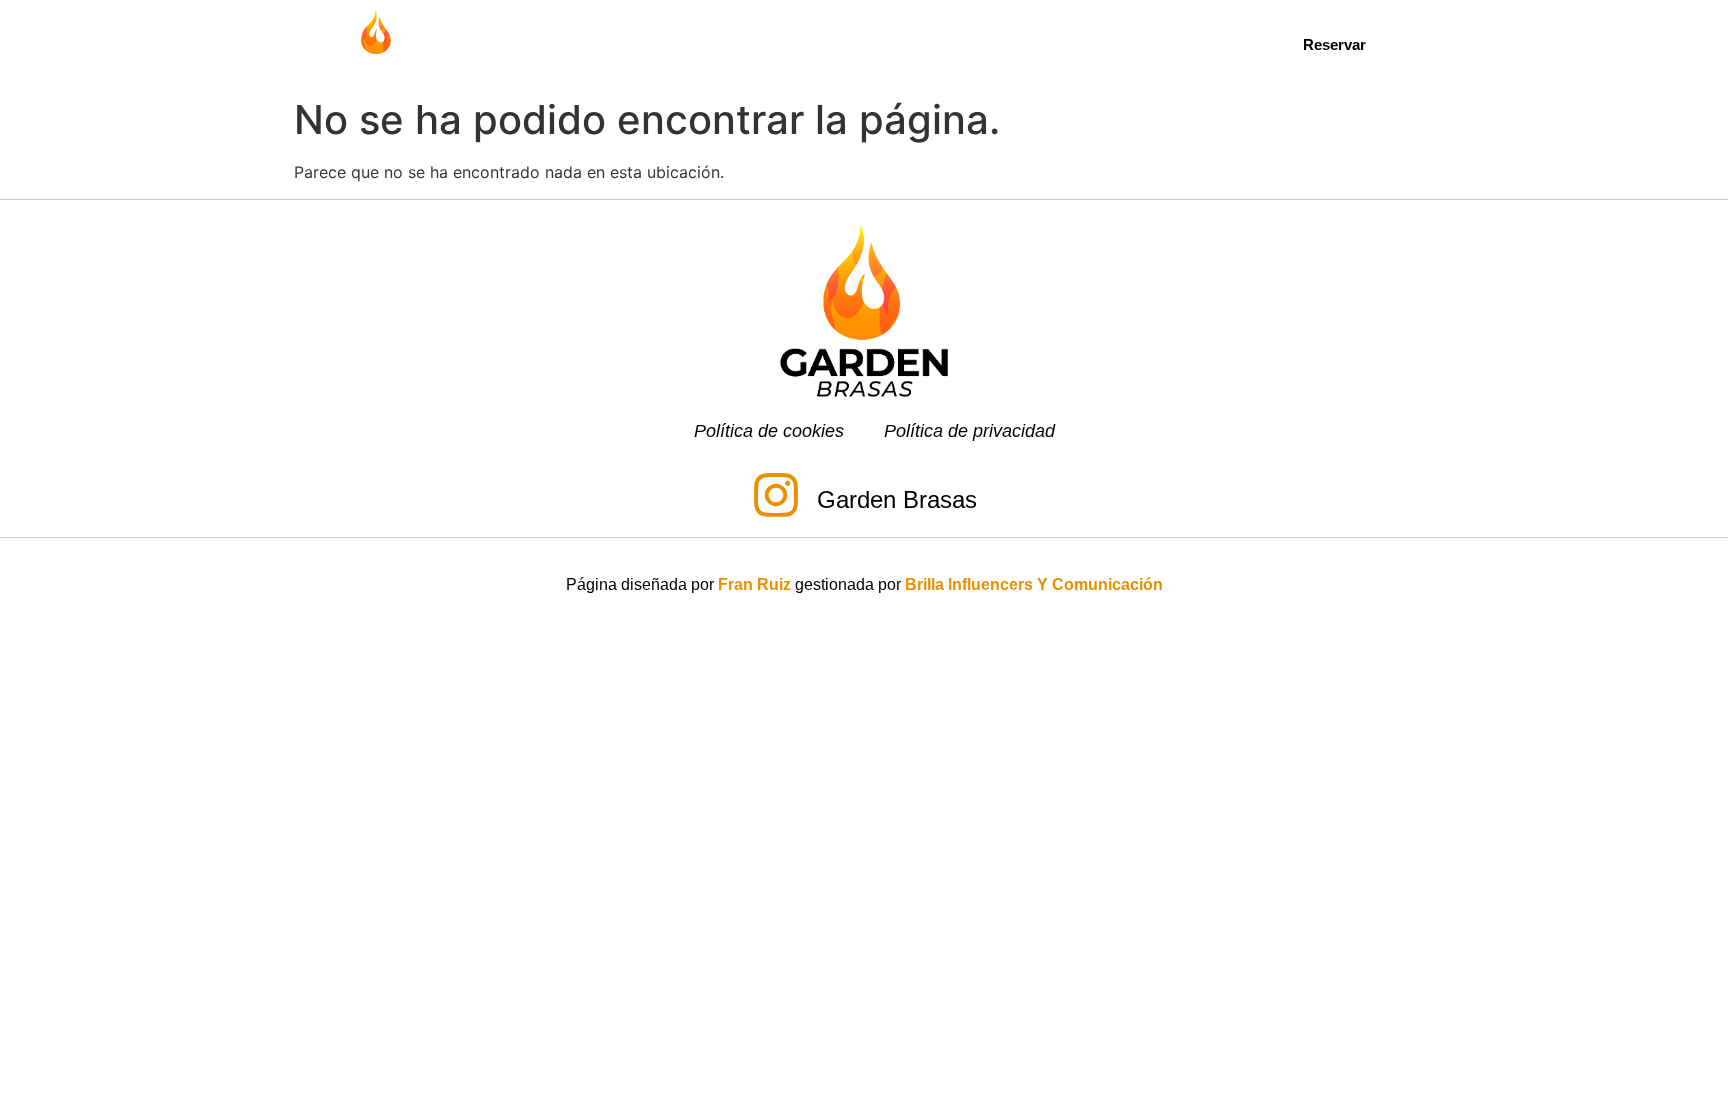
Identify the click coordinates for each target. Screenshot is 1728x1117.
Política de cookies (769, 431)
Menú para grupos (1014, 43)
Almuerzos (838, 43)
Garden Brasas (897, 499)
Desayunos (713, 43)
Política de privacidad (969, 431)
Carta (609, 43)
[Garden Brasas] (776, 498)
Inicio (528, 43)
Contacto (1185, 43)
